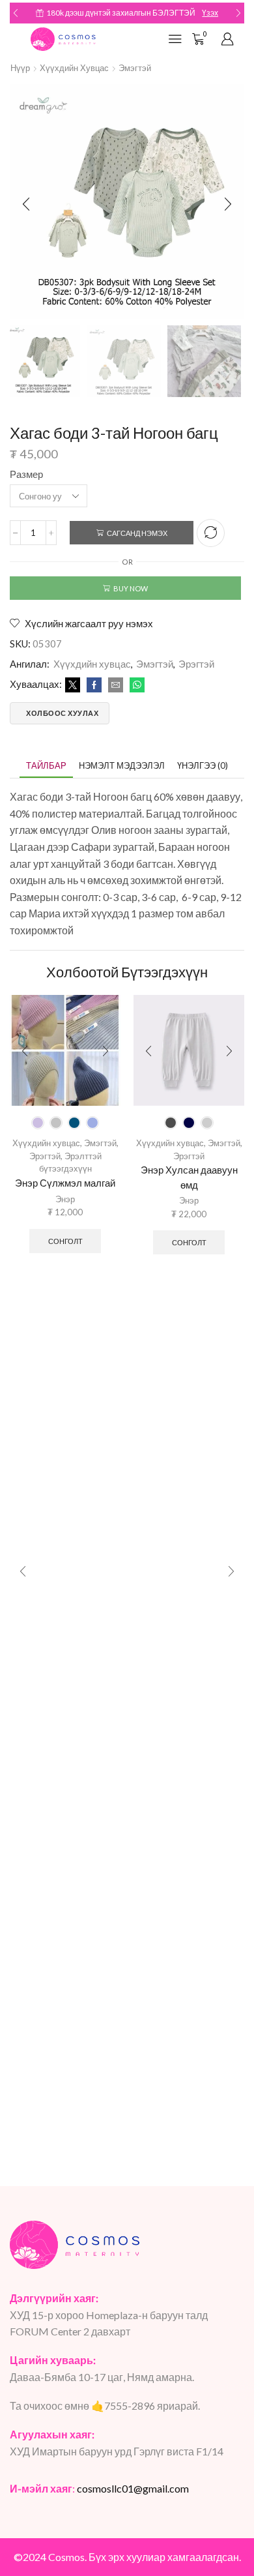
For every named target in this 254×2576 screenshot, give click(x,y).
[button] (16, 13)
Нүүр (20, 68)
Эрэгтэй (196, 664)
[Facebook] (94, 685)
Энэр (65, 1199)
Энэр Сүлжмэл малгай (65, 1183)
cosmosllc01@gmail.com (133, 2488)
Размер (26, 474)
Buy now (131, 588)
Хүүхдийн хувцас (74, 68)
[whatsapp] (135, 685)
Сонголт (65, 1241)
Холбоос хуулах (62, 713)
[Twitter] (73, 685)
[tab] (46, 766)
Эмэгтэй (135, 68)
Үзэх (210, 13)
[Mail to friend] (116, 685)
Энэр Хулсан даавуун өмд (189, 1177)
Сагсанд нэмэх (137, 533)
